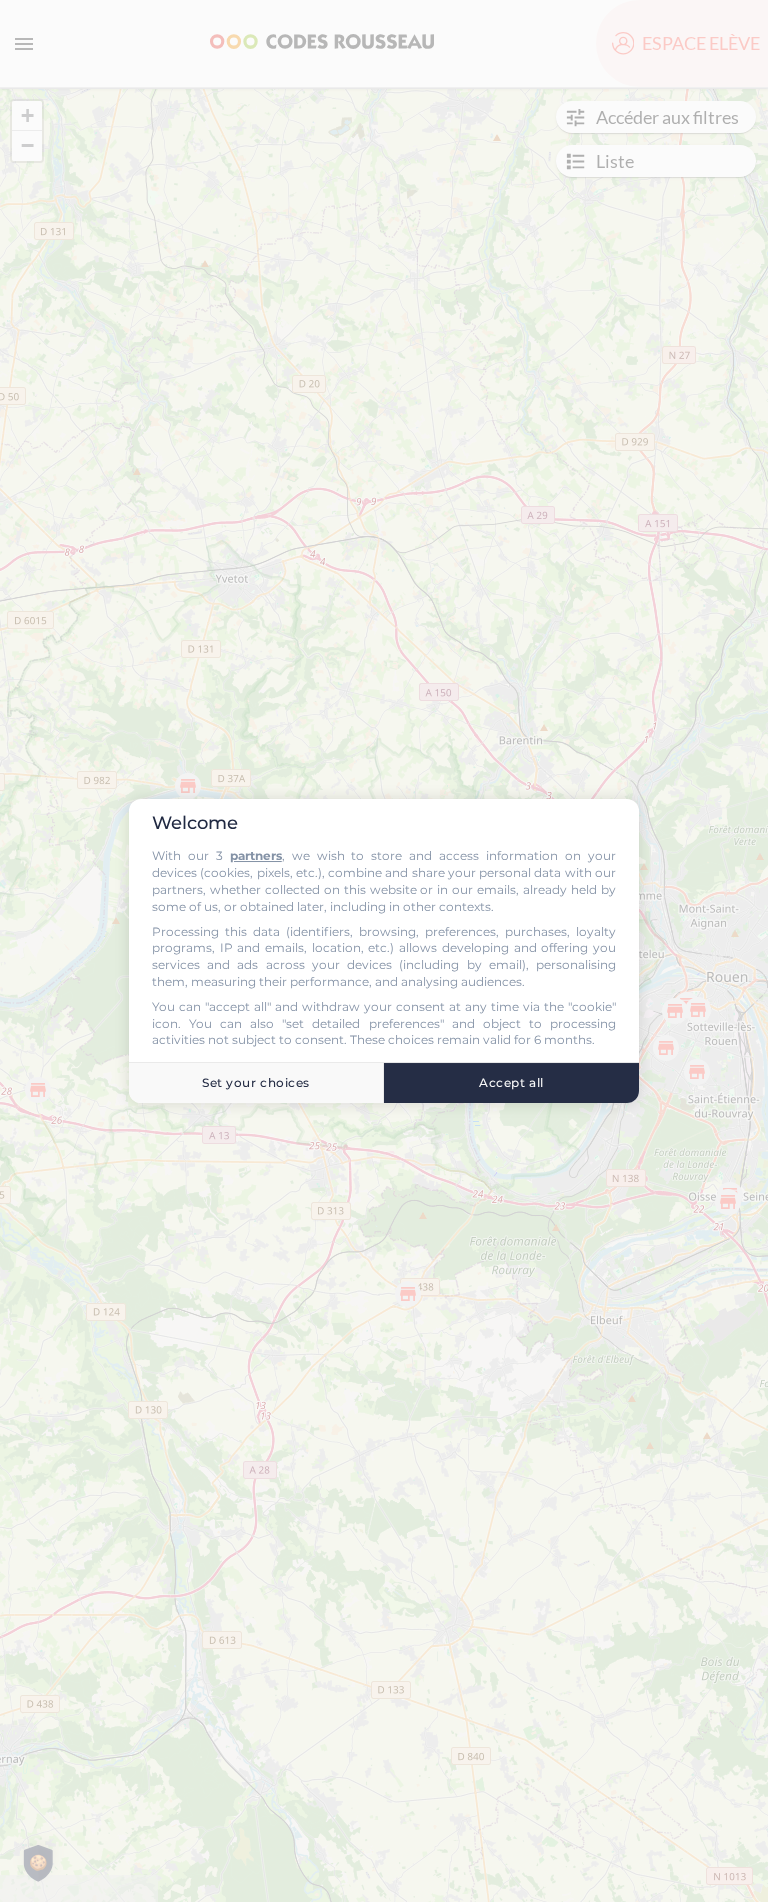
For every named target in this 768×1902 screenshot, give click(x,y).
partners (256, 855)
